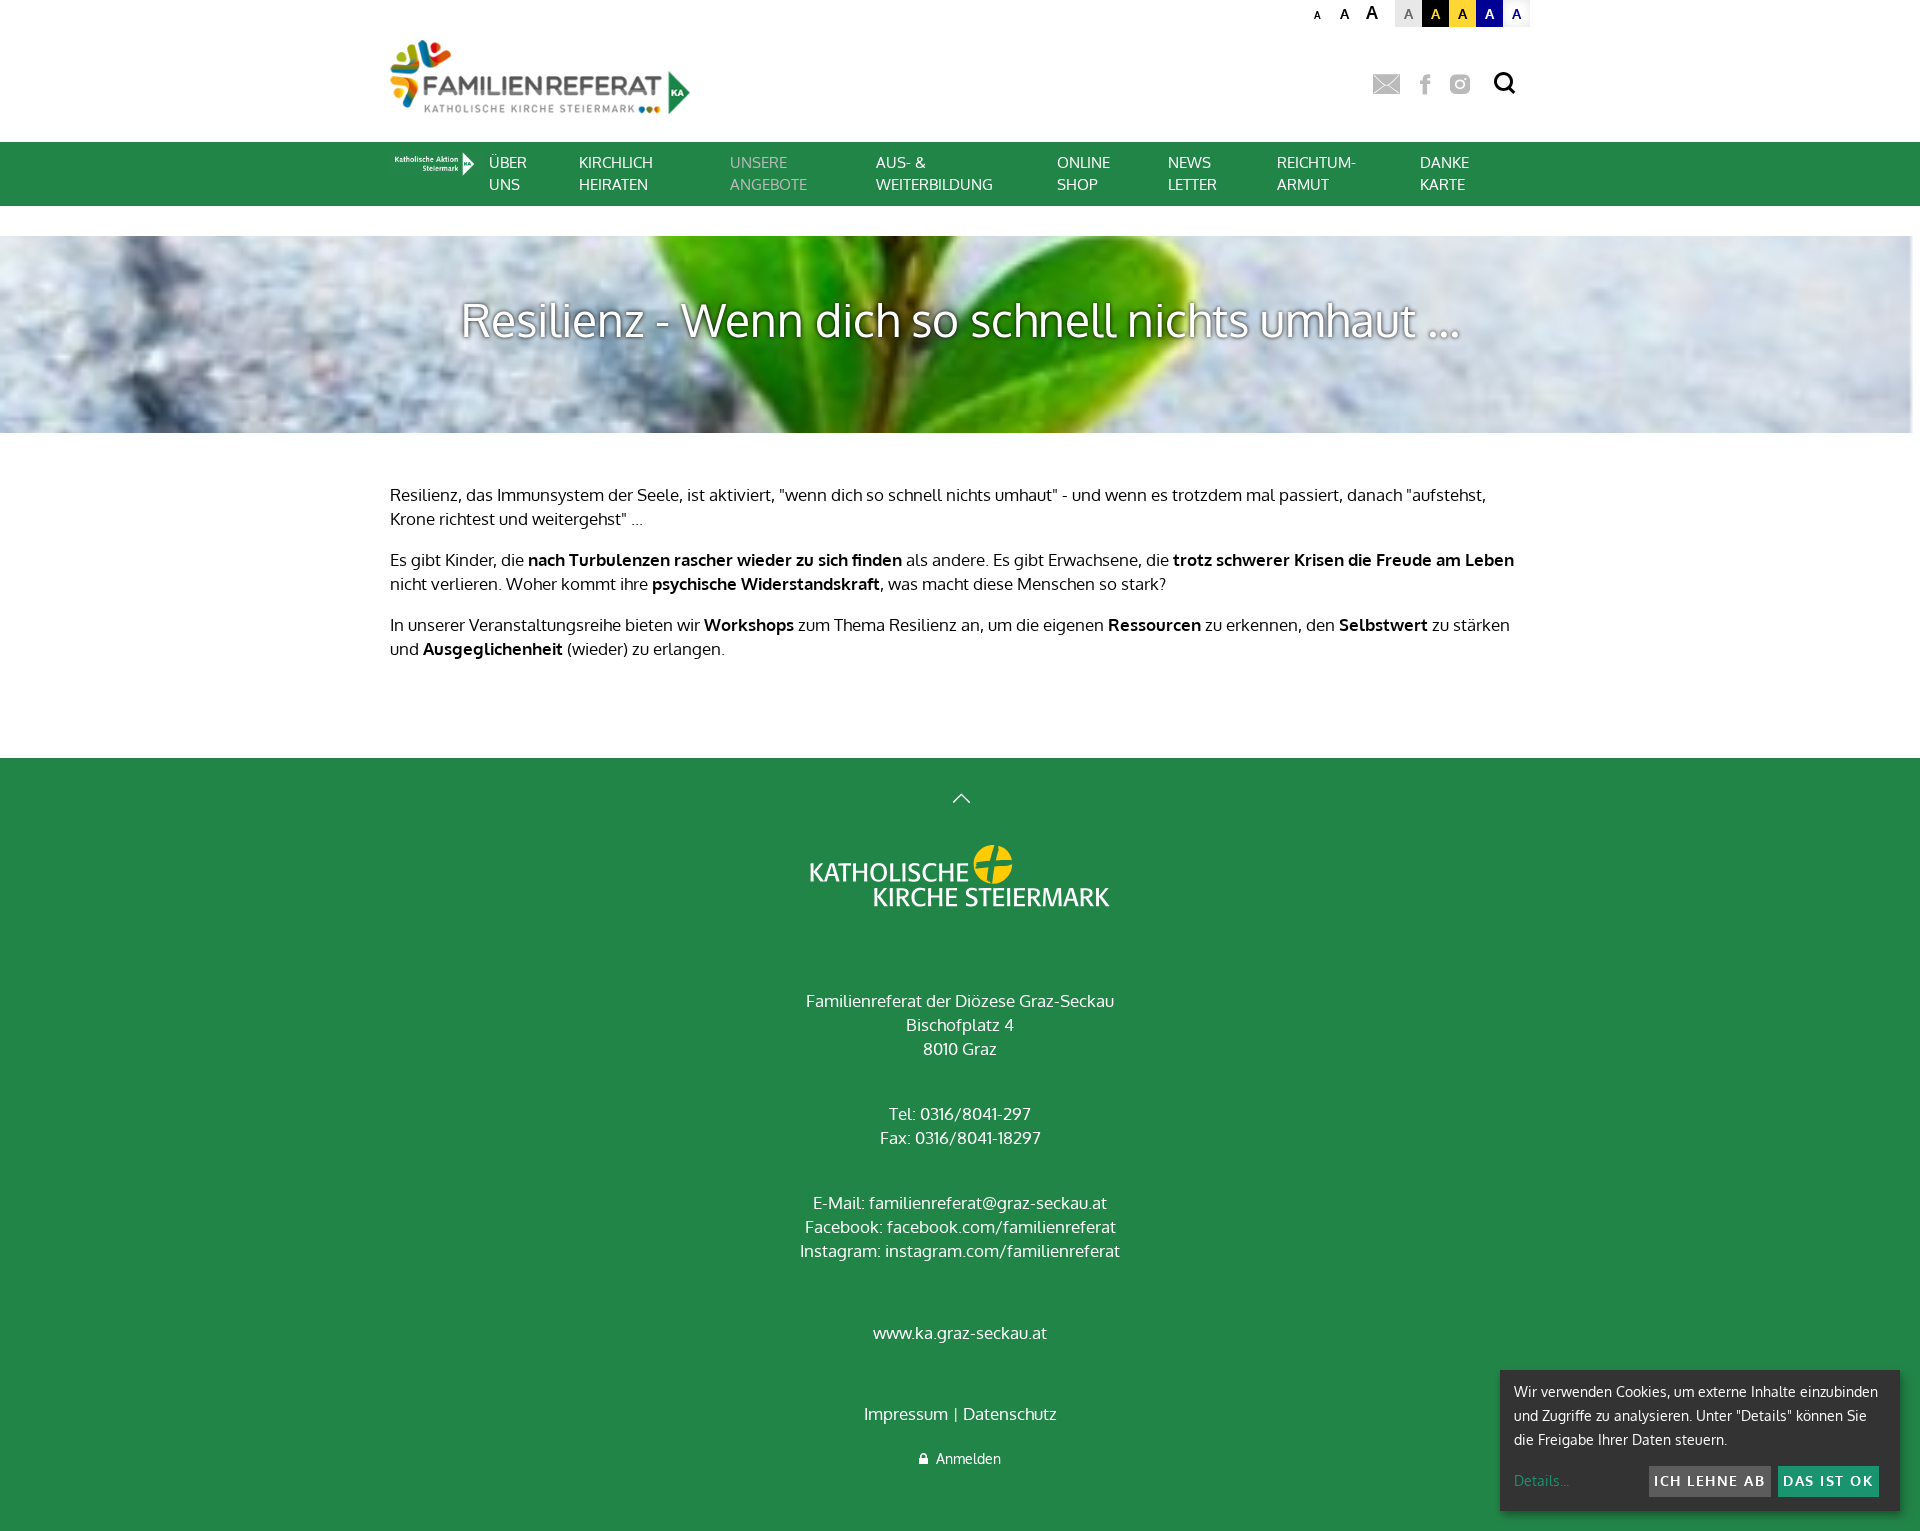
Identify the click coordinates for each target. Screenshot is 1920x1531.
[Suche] (1504, 83)
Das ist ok (1828, 1480)
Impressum (906, 1413)
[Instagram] (1460, 85)
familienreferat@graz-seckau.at (988, 1202)
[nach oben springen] (960, 800)
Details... (1541, 1480)
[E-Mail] (1386, 85)
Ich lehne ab (1709, 1480)
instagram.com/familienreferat (1002, 1250)
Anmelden (964, 1458)
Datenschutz (1010, 1413)
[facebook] (1425, 85)
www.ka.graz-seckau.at (960, 1332)
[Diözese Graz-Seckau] (960, 878)
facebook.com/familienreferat (1001, 1226)
